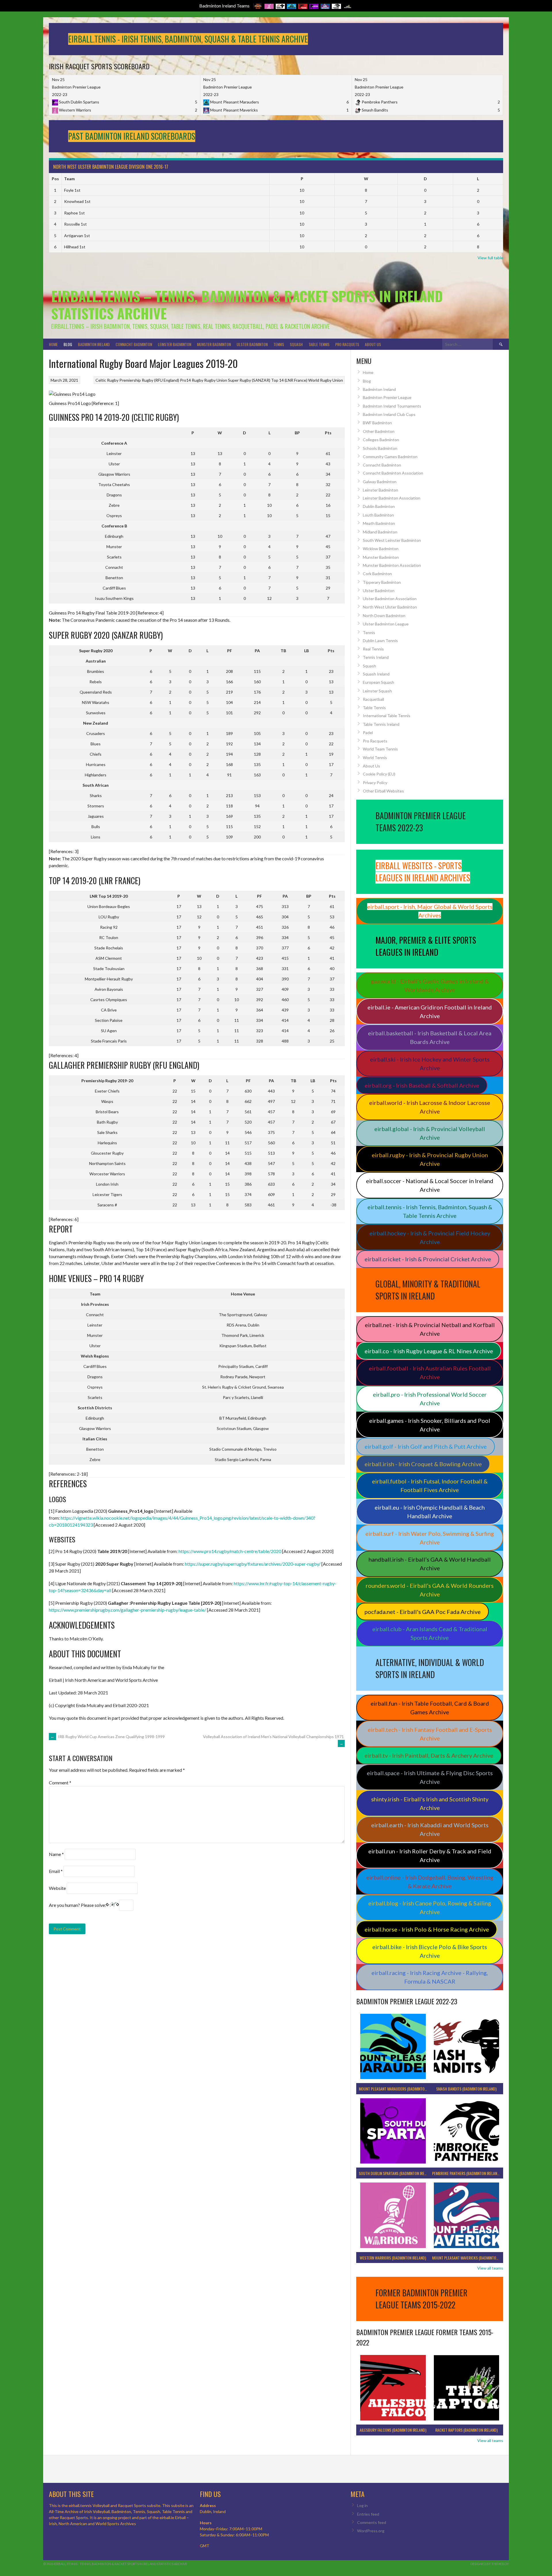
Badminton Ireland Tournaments (392, 406)
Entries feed (368, 2514)
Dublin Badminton (379, 506)
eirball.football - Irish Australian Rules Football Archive (430, 1373)
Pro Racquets (347, 344)
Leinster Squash (377, 691)
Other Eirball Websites (383, 791)
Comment (60, 1783)
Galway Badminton (380, 482)
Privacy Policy (375, 783)
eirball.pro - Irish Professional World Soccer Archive (430, 1399)
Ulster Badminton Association (390, 599)
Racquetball (373, 699)
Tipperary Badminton (382, 582)
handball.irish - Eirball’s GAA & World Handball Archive (430, 1564)
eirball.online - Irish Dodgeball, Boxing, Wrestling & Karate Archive (430, 1882)
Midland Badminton (380, 532)
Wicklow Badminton (381, 549)
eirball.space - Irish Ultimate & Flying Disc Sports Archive (430, 1777)
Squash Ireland (376, 674)
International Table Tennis (387, 716)
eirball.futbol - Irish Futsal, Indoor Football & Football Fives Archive (430, 1485)
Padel (368, 733)
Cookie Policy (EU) (379, 774)
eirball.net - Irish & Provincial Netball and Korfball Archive (430, 1329)
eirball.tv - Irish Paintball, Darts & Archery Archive (429, 1755)
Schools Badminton (380, 448)
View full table (490, 258)
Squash (296, 344)
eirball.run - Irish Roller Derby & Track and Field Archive (430, 1855)
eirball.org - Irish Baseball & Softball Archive (422, 1085)
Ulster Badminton (252, 344)
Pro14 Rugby (192, 380)
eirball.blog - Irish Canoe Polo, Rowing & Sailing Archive (430, 1907)
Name (56, 1854)
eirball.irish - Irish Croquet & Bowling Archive (423, 1464)
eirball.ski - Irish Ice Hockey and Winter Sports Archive (430, 1064)
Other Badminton (379, 431)
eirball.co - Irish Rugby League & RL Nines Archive (429, 1351)
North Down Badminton (384, 616)
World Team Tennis (380, 749)
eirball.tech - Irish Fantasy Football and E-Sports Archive (430, 1734)
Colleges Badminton (381, 440)
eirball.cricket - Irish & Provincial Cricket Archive (428, 1259)
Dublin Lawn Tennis (380, 641)
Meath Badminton (379, 523)
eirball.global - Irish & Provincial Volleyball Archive (430, 1133)
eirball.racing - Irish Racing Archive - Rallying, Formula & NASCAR (430, 1977)
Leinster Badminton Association (392, 498)
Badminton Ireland (94, 344)
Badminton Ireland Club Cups (389, 414)
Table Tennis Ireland (381, 724)
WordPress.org (371, 2531)
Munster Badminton (214, 344)
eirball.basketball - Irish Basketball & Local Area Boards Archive (430, 1037)
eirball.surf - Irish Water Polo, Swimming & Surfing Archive (430, 1538)
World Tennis (375, 758)
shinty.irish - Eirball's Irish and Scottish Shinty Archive (430, 1803)
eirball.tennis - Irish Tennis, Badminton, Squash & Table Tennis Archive (430, 1211)
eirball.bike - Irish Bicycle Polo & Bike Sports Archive (430, 1951)
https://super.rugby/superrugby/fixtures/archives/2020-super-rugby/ (253, 1564)
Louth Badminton (378, 515)
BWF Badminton (377, 423)
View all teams (490, 2268)
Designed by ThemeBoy (490, 2564)
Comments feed (372, 2522)
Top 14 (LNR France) (289, 380)
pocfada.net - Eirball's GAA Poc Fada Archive (423, 1612)
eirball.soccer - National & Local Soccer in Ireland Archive (430, 1185)
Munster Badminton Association (392, 565)
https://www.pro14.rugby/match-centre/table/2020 (230, 1551)
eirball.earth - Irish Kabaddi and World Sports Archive (430, 1829)
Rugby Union (216, 380)
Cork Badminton (377, 574)
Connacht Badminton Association (393, 473)
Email (56, 1871)
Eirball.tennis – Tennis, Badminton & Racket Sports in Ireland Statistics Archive (247, 305)
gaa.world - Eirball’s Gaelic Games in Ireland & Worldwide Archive (430, 985)
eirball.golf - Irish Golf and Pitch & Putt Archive (426, 1446)
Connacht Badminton (134, 344)
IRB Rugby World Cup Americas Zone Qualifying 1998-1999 (108, 1737)
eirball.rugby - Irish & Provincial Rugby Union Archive (430, 1159)
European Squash (378, 682)
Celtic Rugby (107, 380)
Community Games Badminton (390, 457)
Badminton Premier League (387, 397)
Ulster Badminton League (386, 624)
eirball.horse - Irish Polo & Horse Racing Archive (427, 1929)
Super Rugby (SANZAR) (249, 380)
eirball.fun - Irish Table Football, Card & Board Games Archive (430, 1708)
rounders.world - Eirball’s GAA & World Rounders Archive (430, 1590)
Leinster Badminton (175, 344)
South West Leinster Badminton (392, 540)
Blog (68, 344)
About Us (373, 344)
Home (53, 344)
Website (57, 1888)
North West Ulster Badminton (390, 607)
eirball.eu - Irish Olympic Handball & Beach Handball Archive (430, 1512)
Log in (362, 2505)
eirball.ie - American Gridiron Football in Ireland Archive (430, 1011)
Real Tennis (373, 649)
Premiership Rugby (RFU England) (149, 380)
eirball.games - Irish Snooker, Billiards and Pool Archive (430, 1425)
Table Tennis (319, 344)
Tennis (279, 344)
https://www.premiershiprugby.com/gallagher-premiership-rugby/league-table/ (128, 1610)
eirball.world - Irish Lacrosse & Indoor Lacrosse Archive (430, 1107)
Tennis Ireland (376, 657)
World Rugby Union (326, 380)
